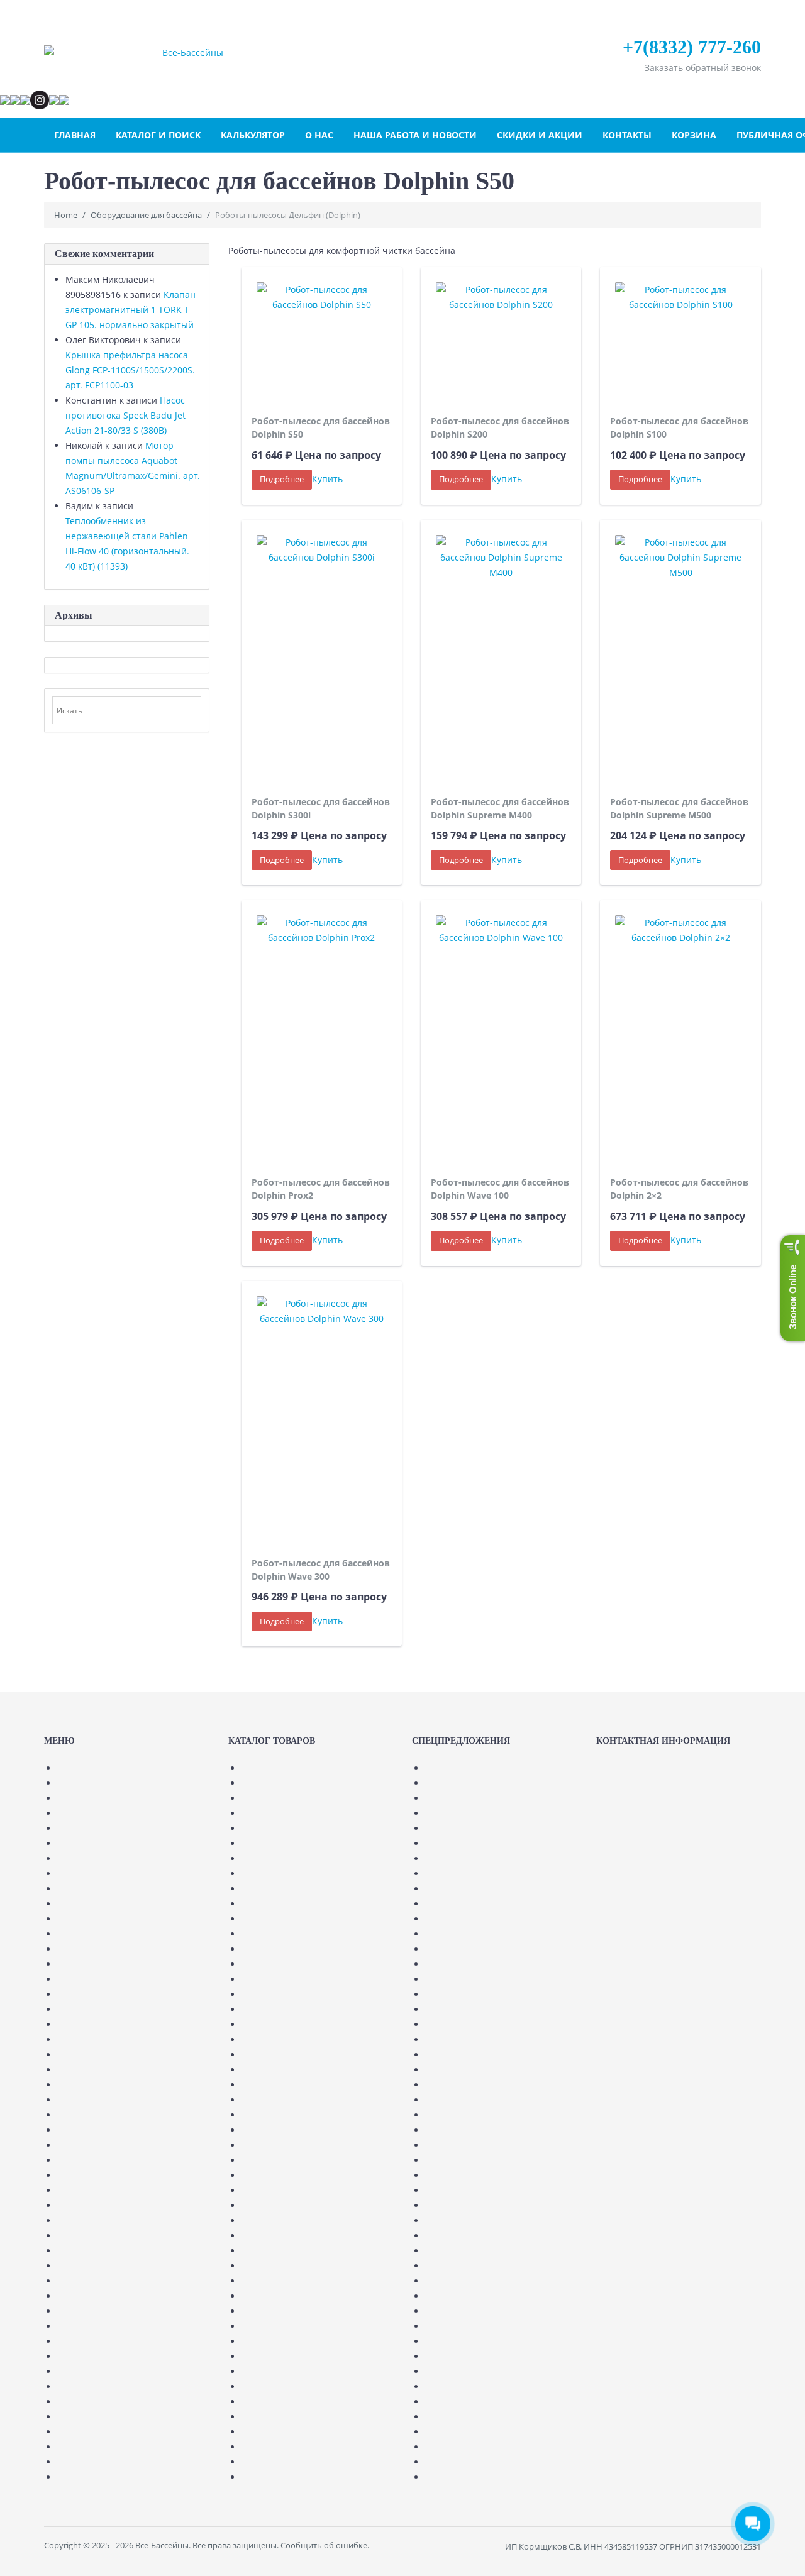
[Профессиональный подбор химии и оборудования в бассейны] (188, 53)
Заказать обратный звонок (703, 68)
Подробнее (282, 479)
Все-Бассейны (162, 2545)
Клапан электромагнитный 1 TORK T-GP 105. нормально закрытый (130, 310)
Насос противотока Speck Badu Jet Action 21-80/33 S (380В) (125, 415)
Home (66, 215)
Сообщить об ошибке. (325, 2545)
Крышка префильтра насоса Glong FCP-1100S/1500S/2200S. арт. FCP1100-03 (130, 370)
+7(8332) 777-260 (692, 47)
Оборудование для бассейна (146, 215)
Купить (327, 479)
